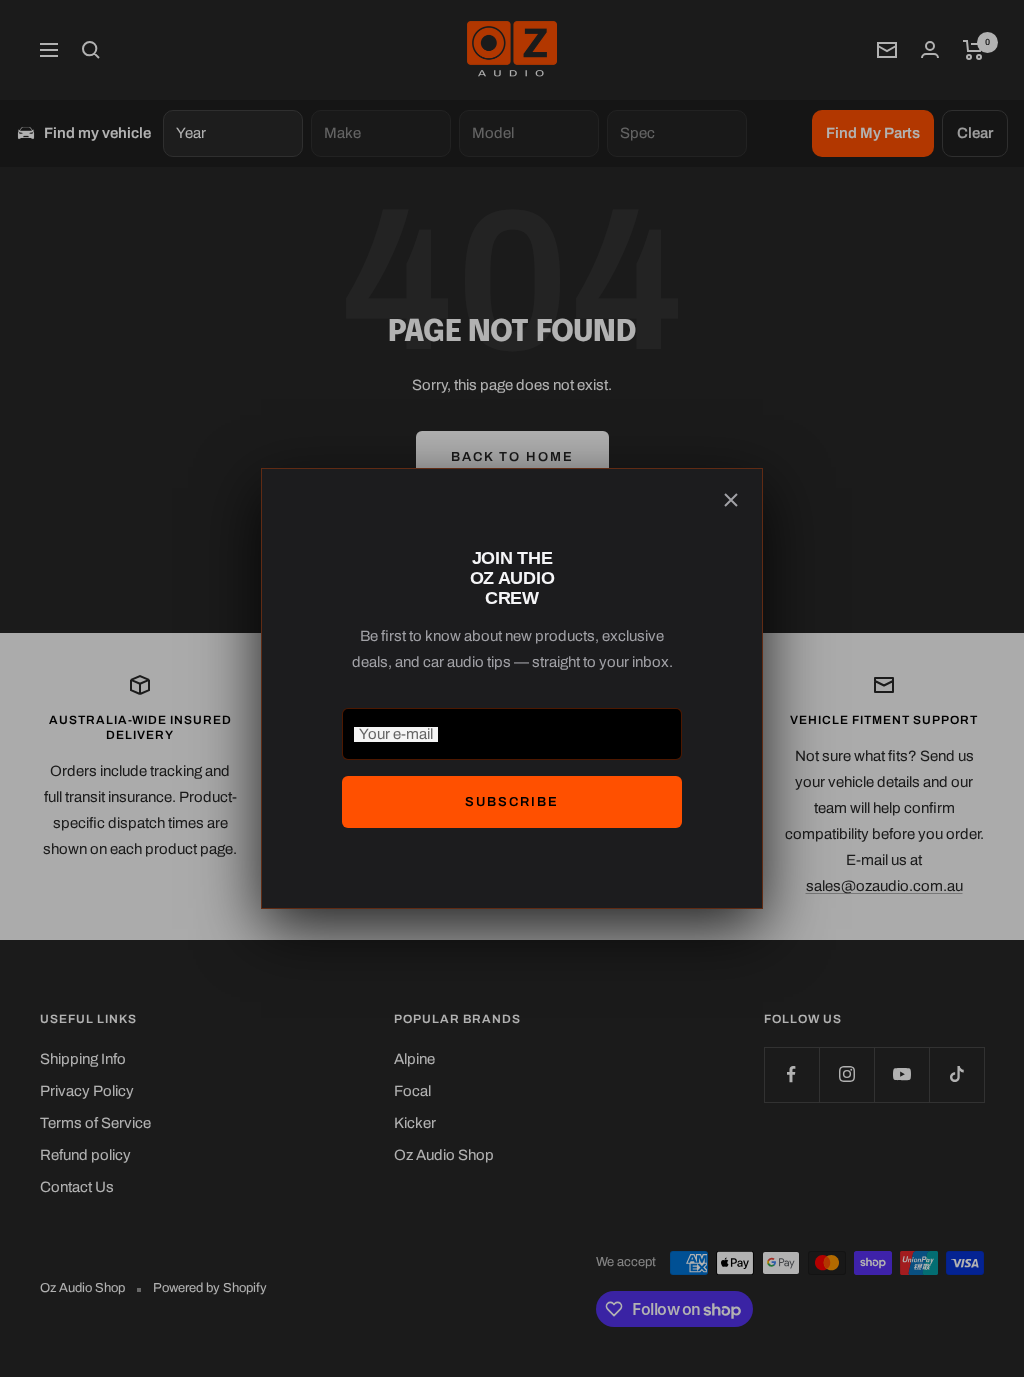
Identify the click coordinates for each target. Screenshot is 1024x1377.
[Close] (731, 500)
